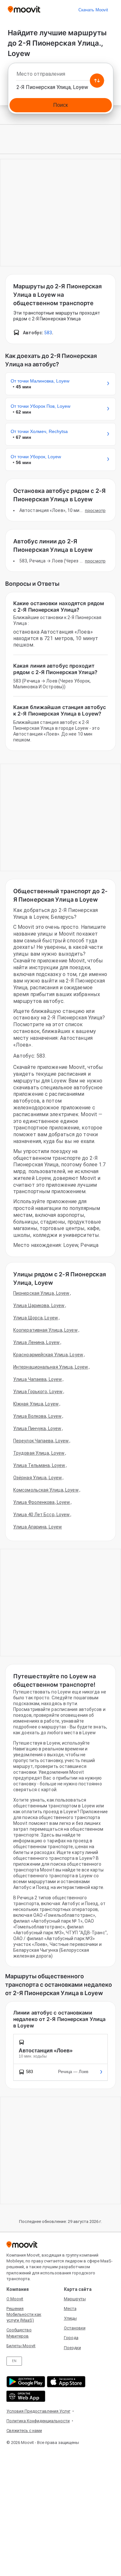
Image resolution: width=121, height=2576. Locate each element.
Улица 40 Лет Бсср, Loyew (41, 1515)
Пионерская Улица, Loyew (41, 1293)
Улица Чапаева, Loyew (38, 1379)
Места (70, 2309)
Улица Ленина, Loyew (36, 1342)
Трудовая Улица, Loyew (39, 1453)
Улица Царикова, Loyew (39, 1305)
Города (71, 2338)
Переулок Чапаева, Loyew (41, 1441)
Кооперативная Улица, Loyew (45, 1330)
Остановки (75, 2328)
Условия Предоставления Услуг (38, 2411)
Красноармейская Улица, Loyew (48, 1355)
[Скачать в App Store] (65, 2382)
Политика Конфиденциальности (38, 2421)
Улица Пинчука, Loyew (37, 1428)
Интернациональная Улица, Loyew (51, 1367)
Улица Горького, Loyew (38, 1392)
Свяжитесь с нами (24, 2431)
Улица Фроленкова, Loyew (42, 1502)
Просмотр (95, 510)
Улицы (70, 2318)
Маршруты (75, 2299)
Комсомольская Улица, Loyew (46, 1490)
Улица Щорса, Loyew (36, 1318)
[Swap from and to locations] (97, 81)
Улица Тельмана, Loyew (39, 1465)
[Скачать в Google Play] (25, 2382)
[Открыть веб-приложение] (25, 2396)
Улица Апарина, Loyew (38, 1527)
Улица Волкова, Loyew (37, 1416)
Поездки (72, 2348)
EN (14, 2361)
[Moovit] (24, 10)
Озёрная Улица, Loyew (38, 1478)
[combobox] (60, 76)
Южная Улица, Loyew (36, 1404)
